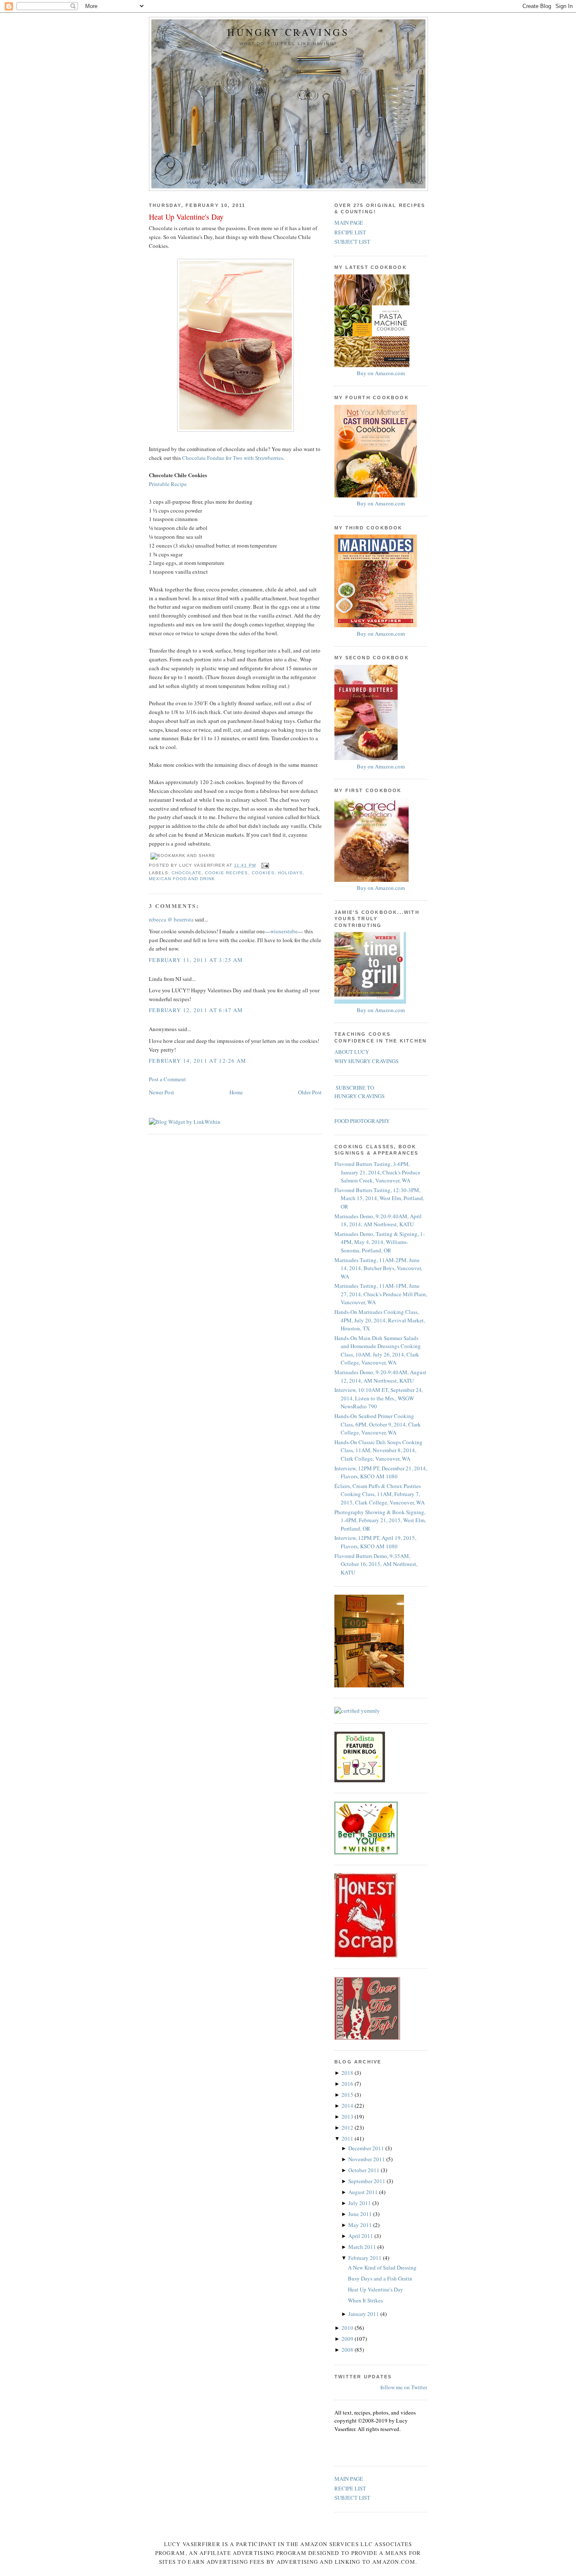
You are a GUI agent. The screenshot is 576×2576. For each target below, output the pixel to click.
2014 (348, 2106)
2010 (348, 2328)
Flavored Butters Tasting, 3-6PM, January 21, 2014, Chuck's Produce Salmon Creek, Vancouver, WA (377, 1172)
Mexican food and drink (182, 879)
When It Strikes (365, 2300)
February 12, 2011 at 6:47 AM (196, 1010)
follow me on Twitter (404, 2387)
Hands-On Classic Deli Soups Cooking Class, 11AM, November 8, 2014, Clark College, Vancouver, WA (378, 1450)
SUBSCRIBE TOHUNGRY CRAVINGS (359, 1092)
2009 (348, 2339)
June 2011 (361, 2214)
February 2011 (366, 2258)
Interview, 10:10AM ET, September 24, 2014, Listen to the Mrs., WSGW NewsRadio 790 (379, 1398)
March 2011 (363, 2247)
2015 (348, 2095)
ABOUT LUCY (352, 1052)
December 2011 (367, 2148)
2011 (348, 2138)
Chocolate (187, 873)
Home (236, 1092)
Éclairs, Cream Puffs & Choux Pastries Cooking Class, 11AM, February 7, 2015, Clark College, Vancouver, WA (380, 1494)
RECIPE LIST (350, 232)
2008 (348, 2350)
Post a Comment (167, 1079)
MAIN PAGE (349, 223)
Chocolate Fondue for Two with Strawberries (233, 458)
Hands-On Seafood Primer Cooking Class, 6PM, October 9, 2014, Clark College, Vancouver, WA (378, 1424)
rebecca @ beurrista (171, 919)
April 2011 (361, 2236)
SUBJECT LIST (352, 242)
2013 (348, 2117)
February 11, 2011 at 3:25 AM (196, 960)
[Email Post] (264, 865)
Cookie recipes (226, 873)
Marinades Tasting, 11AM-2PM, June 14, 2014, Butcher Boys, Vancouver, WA (378, 1268)
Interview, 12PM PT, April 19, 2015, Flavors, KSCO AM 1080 (375, 1542)
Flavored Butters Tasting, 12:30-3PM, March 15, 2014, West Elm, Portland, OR (379, 1198)
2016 (348, 2084)
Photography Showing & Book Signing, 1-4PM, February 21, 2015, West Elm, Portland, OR (380, 1520)
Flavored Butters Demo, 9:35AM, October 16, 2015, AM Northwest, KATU (376, 1564)
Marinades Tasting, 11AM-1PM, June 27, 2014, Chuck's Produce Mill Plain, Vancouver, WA (381, 1294)
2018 (348, 2073)
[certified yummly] (357, 1711)
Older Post (310, 1092)
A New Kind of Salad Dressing (382, 2267)
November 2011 (367, 2159)
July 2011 (360, 2203)
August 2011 (364, 2192)
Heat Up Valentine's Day (186, 217)
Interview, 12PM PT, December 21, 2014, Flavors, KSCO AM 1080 (381, 1472)
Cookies (263, 873)
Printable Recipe (168, 484)
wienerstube (284, 931)
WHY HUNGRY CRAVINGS (366, 1061)
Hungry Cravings (288, 32)
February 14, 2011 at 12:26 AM (198, 1061)
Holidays (290, 873)
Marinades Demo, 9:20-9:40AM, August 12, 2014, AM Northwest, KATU (380, 1376)
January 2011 (364, 2314)
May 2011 (361, 2225)
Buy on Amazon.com (381, 373)
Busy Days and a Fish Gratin (380, 2278)
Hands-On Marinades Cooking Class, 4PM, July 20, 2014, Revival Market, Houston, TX (380, 1320)
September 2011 (367, 2181)
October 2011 (365, 2170)
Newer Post (161, 1092)
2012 (348, 2127)
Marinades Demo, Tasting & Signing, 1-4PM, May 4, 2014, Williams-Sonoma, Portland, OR (380, 1242)
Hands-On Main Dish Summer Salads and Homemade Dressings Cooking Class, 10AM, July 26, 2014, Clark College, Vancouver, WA (378, 1350)
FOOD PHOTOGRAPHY (362, 1121)
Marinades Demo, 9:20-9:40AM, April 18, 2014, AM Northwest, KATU (378, 1220)
